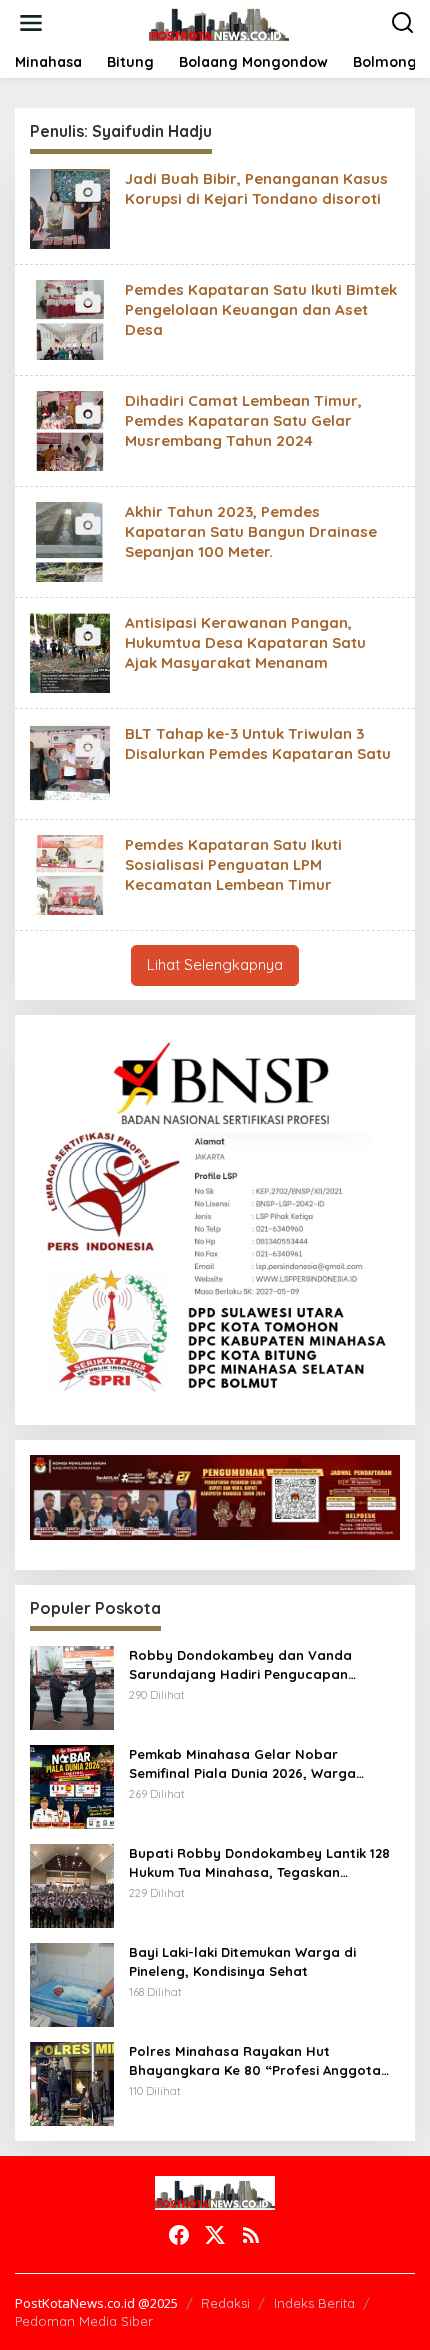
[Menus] (31, 23)
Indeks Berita (314, 2303)
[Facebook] (179, 2235)
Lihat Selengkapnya (215, 964)
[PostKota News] (219, 21)
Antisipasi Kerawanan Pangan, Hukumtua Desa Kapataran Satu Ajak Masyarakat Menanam (245, 642)
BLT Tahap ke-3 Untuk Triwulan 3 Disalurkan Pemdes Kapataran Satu (258, 743)
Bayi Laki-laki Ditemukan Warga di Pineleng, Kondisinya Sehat (242, 1961)
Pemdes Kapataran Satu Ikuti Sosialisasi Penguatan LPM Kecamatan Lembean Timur (233, 864)
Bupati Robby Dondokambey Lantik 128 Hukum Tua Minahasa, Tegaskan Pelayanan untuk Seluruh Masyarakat (259, 1862)
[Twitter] (215, 2235)
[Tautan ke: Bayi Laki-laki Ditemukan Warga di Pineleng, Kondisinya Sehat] (72, 1983)
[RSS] (251, 2235)
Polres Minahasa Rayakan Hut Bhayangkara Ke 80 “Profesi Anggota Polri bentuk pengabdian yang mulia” (255, 2060)
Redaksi (225, 2303)
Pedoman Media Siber (84, 2321)
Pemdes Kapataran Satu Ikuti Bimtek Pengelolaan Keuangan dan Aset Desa (261, 309)
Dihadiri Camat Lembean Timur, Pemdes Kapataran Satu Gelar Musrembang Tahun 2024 (243, 420)
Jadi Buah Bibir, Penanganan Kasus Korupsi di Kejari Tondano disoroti (256, 188)
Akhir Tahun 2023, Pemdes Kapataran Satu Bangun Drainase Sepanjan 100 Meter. (251, 531)
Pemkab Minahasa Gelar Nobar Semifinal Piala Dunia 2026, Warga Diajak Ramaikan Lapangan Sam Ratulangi (242, 1763)
